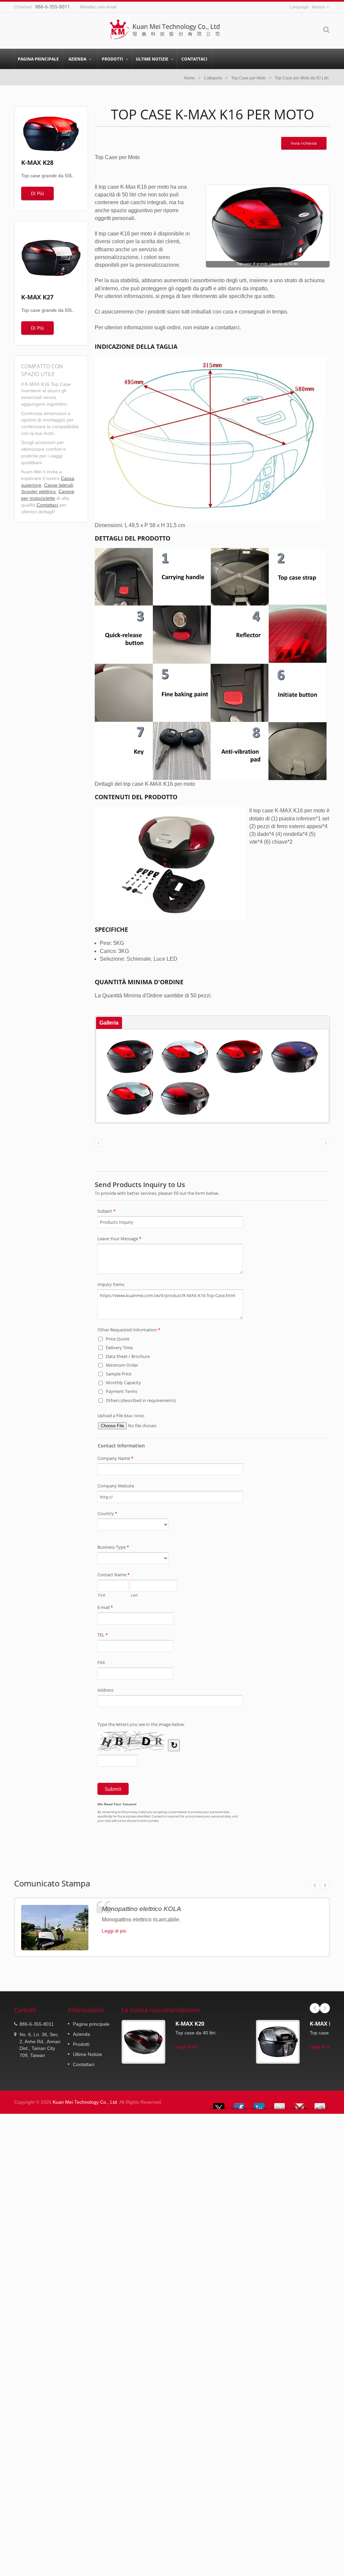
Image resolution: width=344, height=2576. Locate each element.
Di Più (37, 193)
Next (325, 1885)
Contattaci (194, 59)
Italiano (318, 7)
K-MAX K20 (190, 2024)
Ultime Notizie (153, 59)
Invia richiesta (304, 143)
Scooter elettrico (38, 492)
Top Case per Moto (248, 78)
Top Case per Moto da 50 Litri (302, 78)
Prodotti (113, 59)
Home (189, 78)
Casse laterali (58, 485)
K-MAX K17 (324, 2024)
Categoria (213, 78)
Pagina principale (38, 59)
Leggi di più (114, 1931)
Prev (315, 1885)
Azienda (78, 59)
